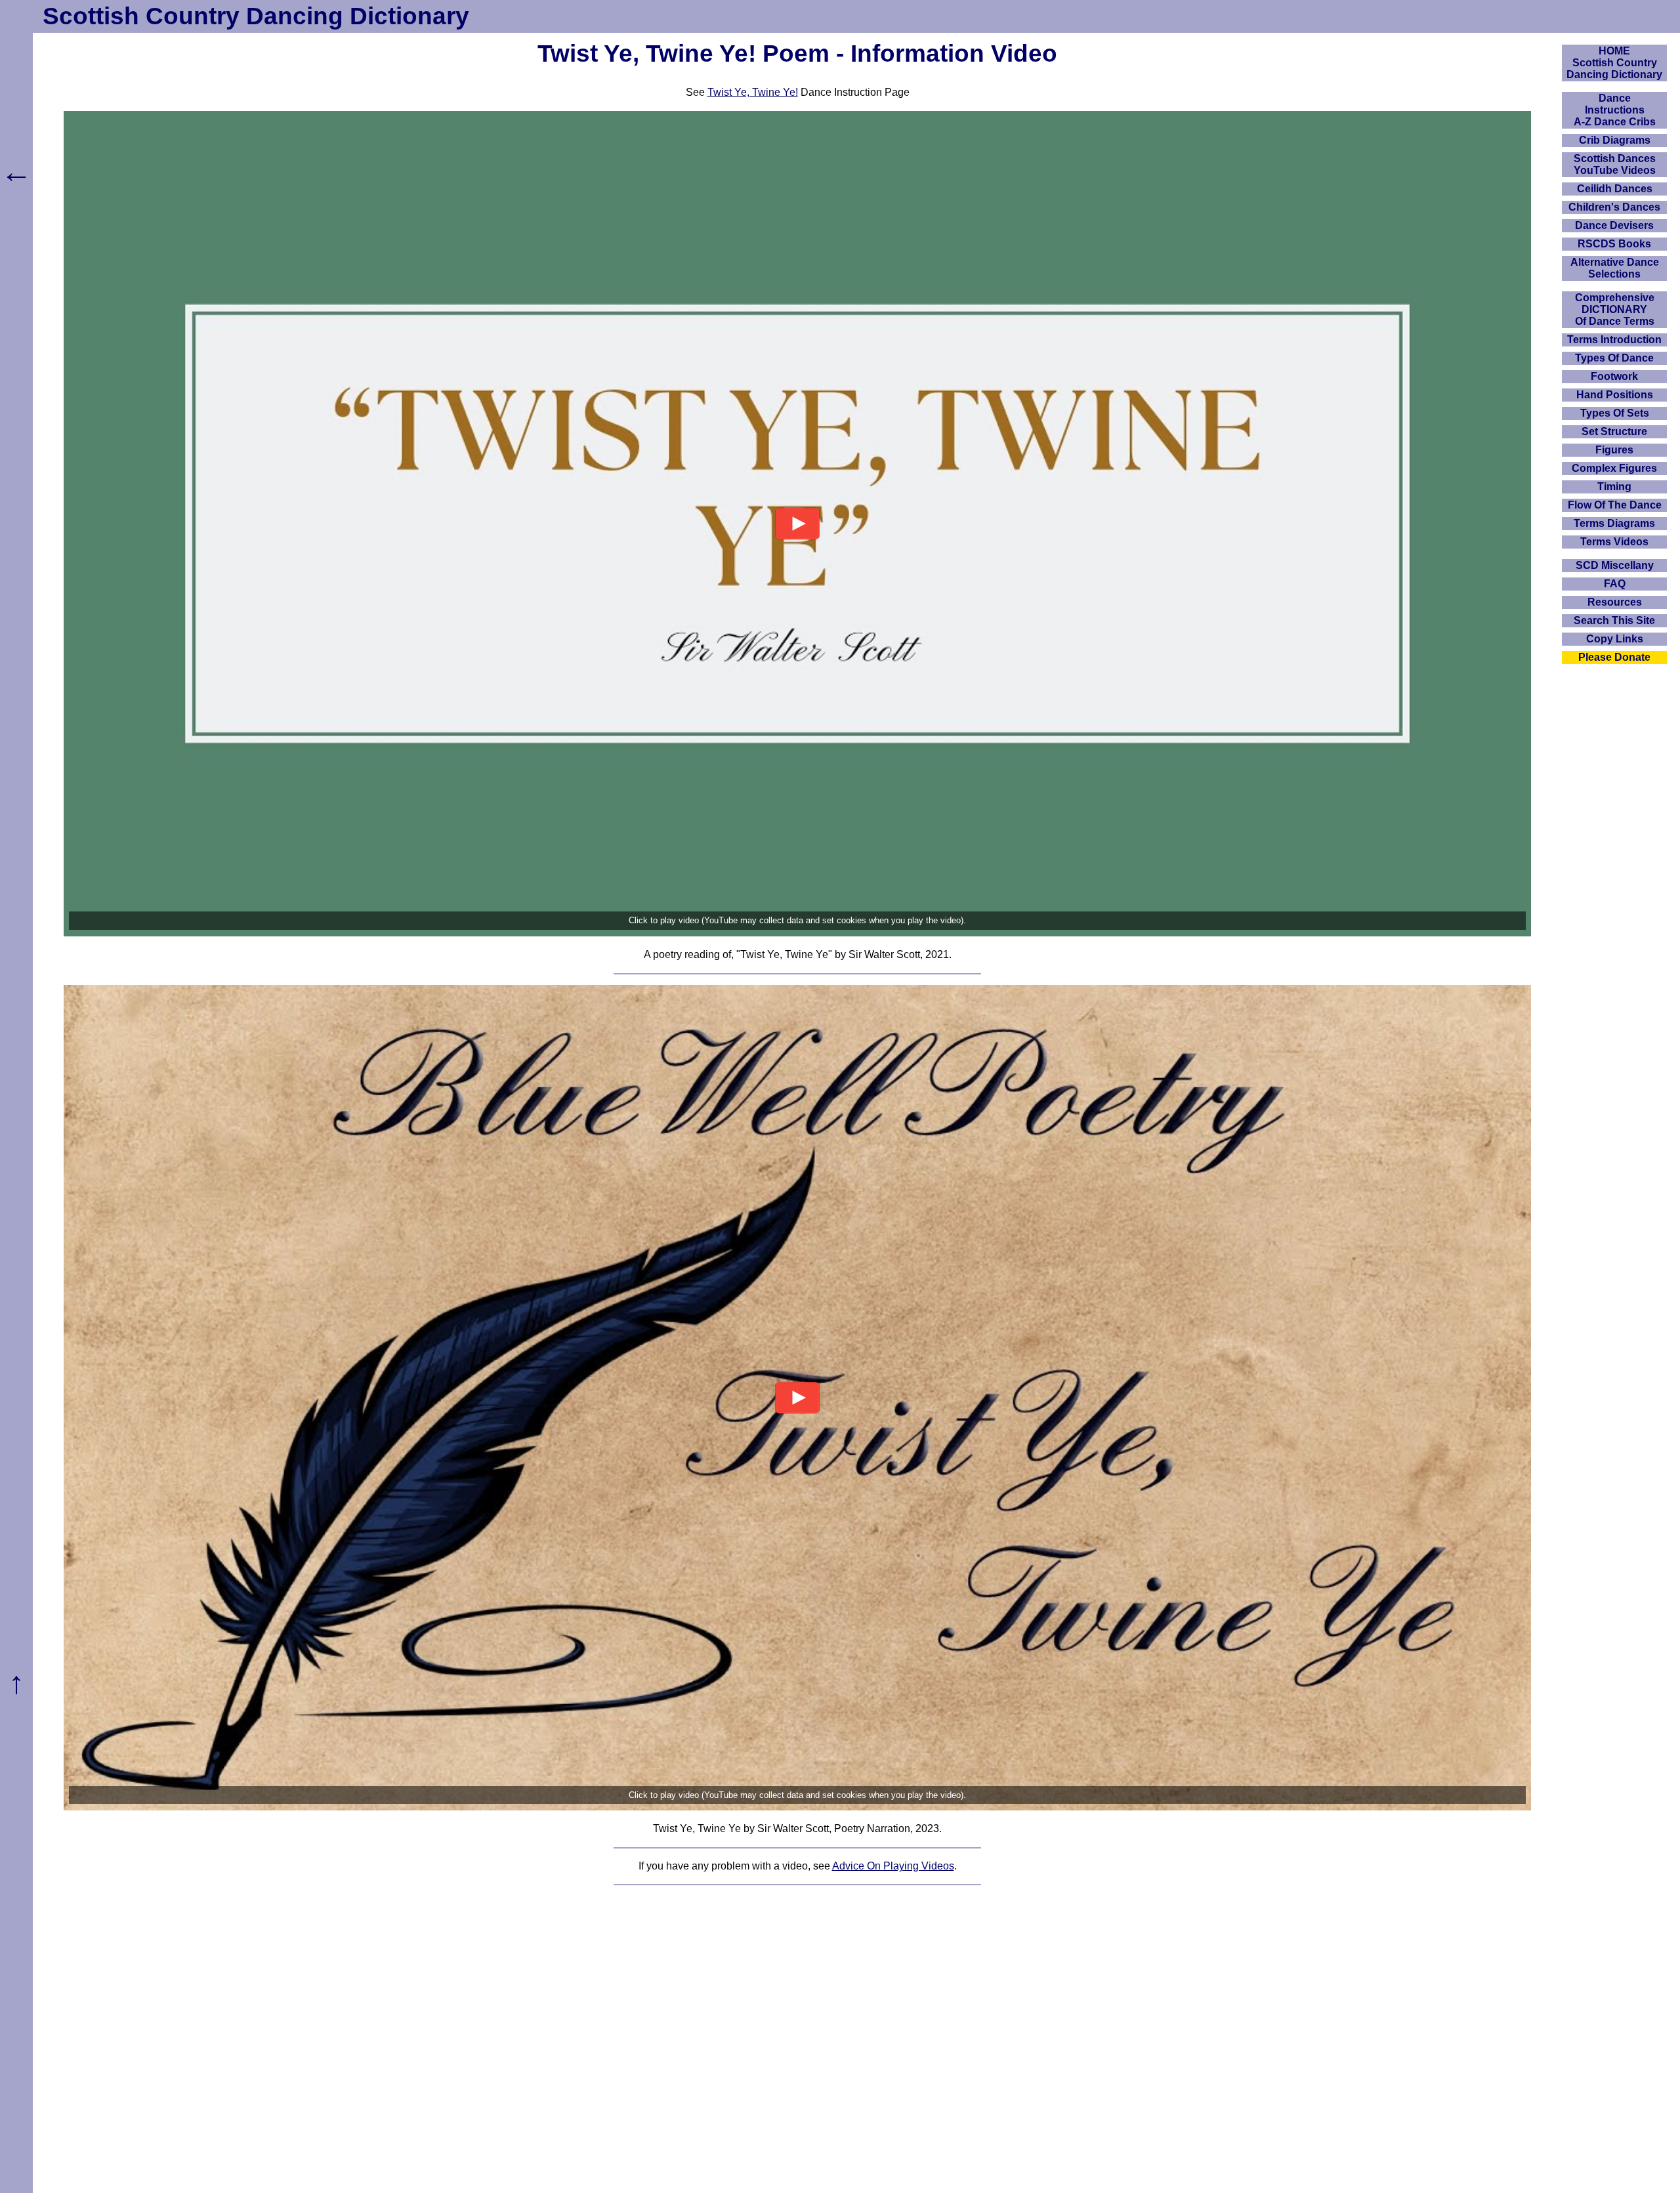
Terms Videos (1614, 542)
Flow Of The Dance (1615, 505)
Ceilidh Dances (1615, 189)
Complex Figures (1614, 468)
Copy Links (1615, 639)
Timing (1614, 487)
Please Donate (1614, 657)
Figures (1614, 450)
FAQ (1615, 584)
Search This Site (1614, 620)
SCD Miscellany (1615, 565)
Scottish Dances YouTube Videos (1615, 164)
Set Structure (1614, 431)
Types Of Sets (1615, 413)
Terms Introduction (1614, 340)
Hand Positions (1615, 395)
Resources (1615, 602)
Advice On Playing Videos (893, 1866)
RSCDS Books (1614, 244)
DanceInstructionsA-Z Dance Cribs (1615, 110)
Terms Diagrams (1614, 523)
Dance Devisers (1614, 225)
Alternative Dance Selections (1615, 268)
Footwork (1614, 376)
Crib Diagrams (1615, 140)
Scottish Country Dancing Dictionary (256, 16)
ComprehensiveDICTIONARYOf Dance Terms (1615, 309)
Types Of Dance (1614, 358)
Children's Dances (1614, 207)
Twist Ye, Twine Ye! (753, 92)
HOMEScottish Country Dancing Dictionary (1614, 63)
